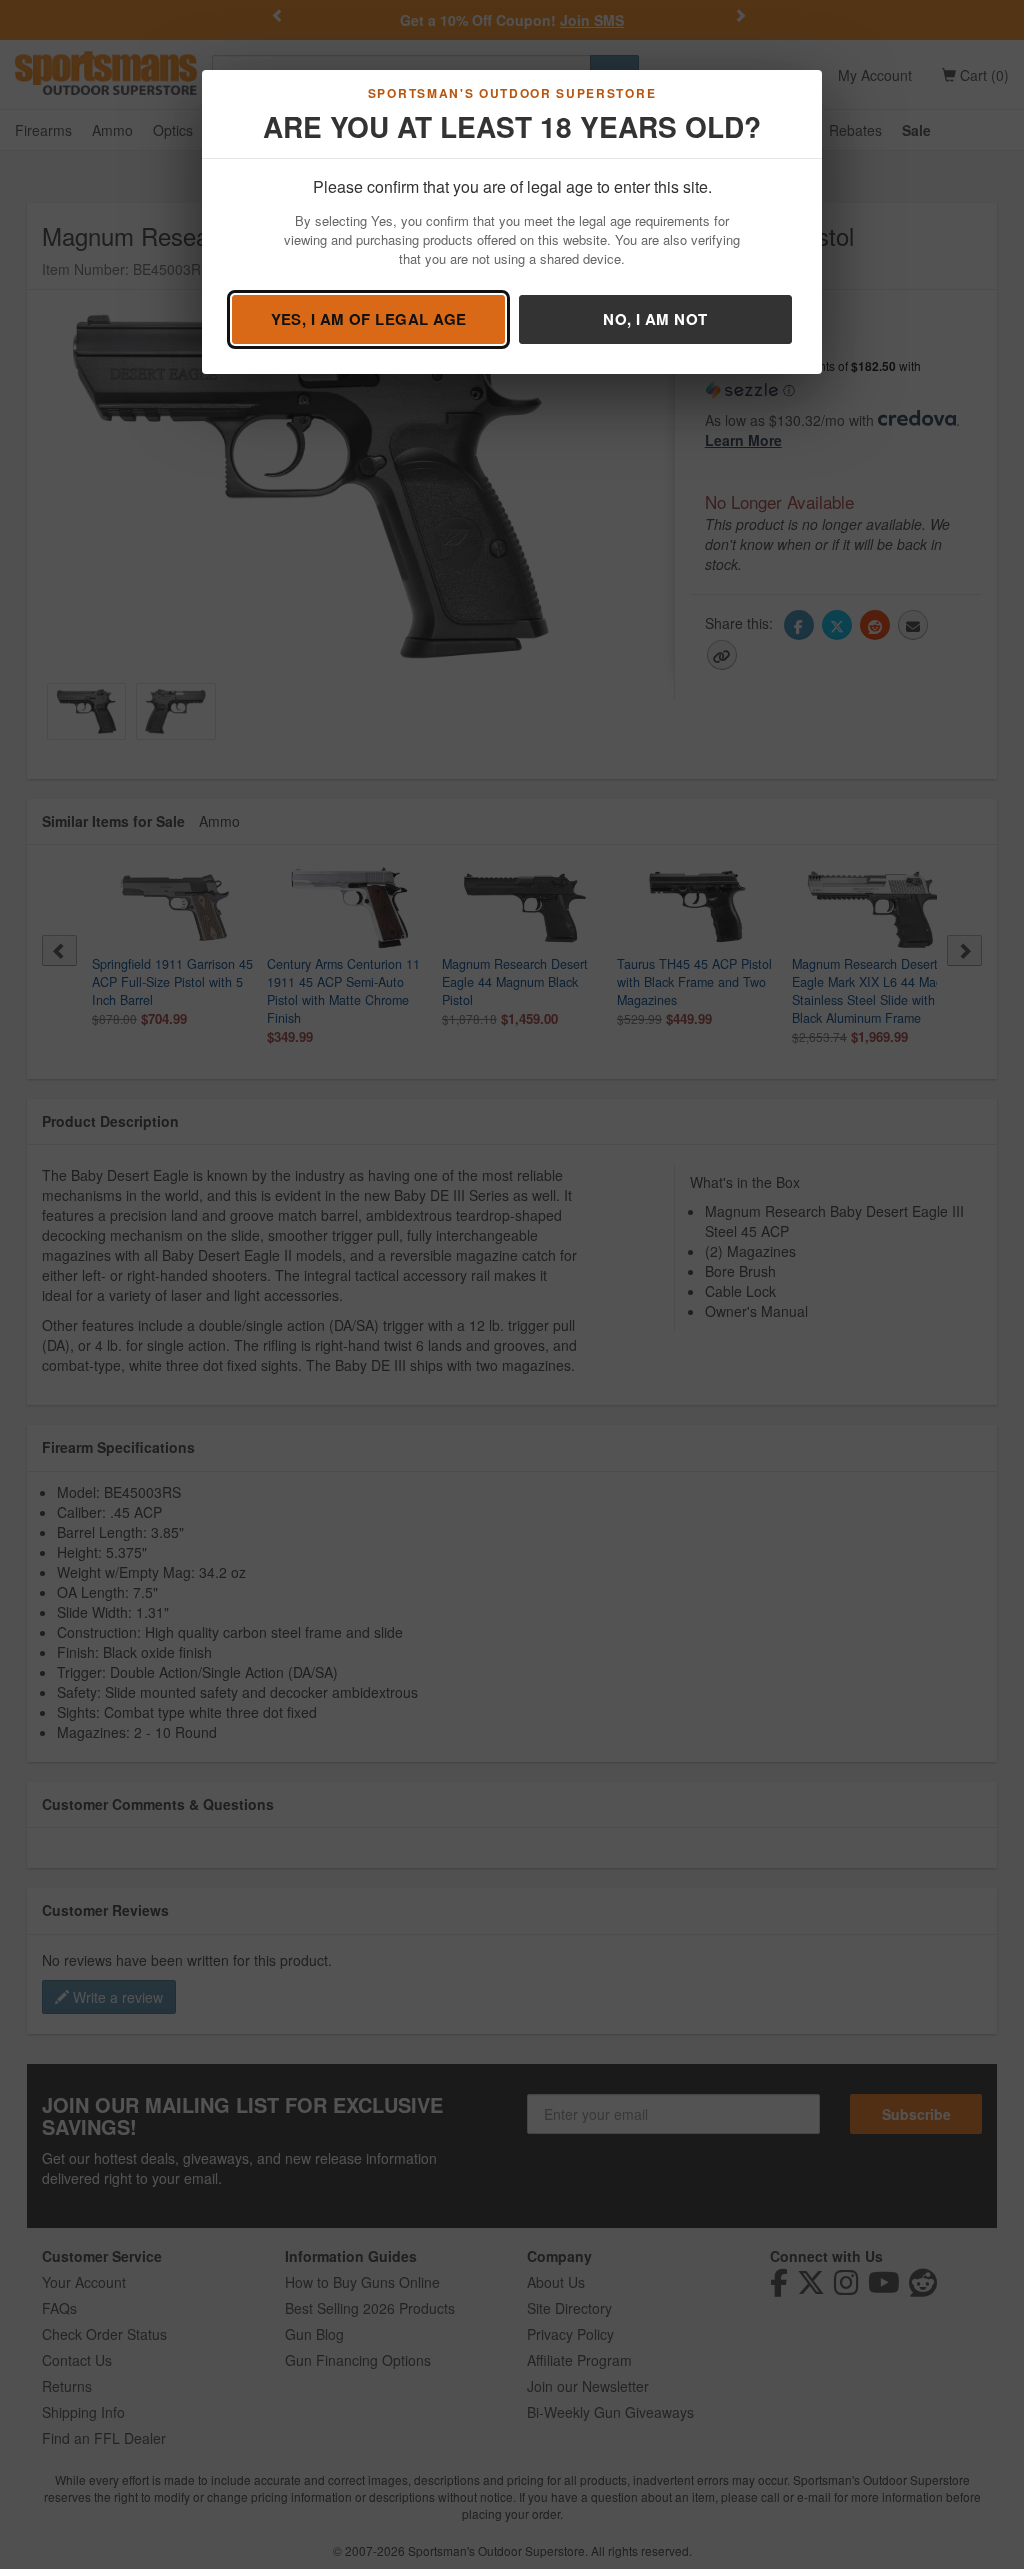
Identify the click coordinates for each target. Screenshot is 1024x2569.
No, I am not (655, 319)
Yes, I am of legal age (369, 319)
